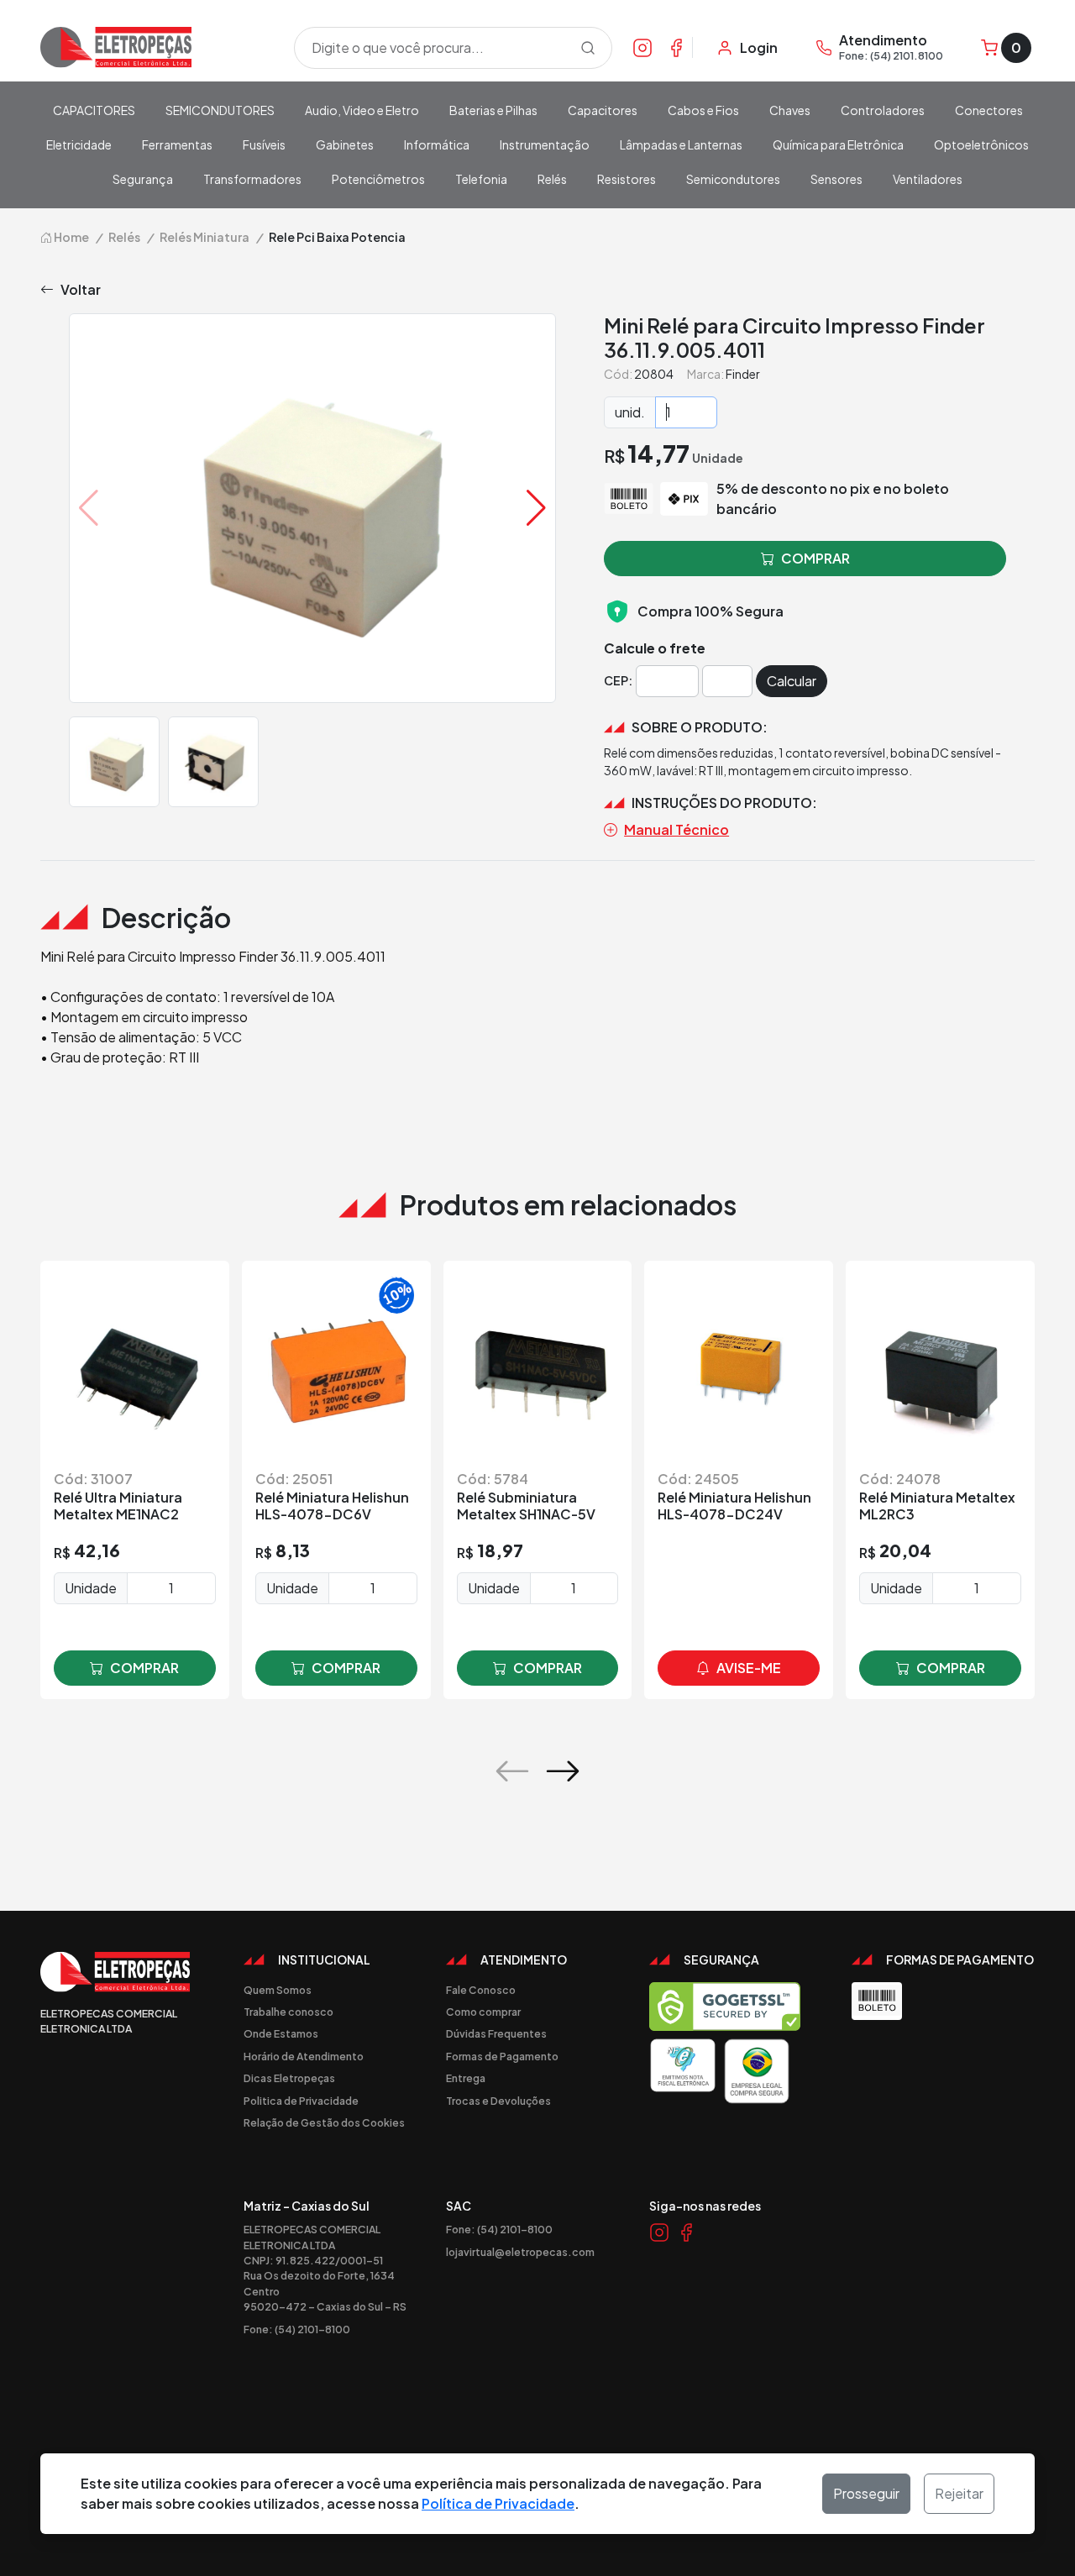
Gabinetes (345, 144)
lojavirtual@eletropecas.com (520, 2252)
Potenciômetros (378, 179)
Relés (552, 179)
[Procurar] (588, 48)
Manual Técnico (676, 829)
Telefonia (481, 179)
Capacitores (603, 110)
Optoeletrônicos (981, 144)
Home (71, 237)
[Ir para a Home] (157, 47)
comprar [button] (815, 558)
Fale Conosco (481, 1990)
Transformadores (252, 179)
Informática (437, 144)
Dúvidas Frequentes (496, 2033)
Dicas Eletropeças (289, 2078)
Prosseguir (866, 2493)
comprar (144, 1668)
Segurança (143, 179)
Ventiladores (928, 179)
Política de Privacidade (498, 2503)
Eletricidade (79, 144)
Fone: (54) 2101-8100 (297, 2329)
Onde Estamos (281, 2033)
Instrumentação (545, 144)
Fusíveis (264, 144)
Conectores (989, 110)
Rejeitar (959, 2493)
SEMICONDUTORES (220, 110)
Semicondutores (733, 179)
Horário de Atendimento (304, 2056)
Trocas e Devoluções (498, 2101)
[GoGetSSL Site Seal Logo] (725, 2007)
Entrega (466, 2078)
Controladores (883, 110)
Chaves (790, 110)
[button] (536, 508)
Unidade (91, 1588)
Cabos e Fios (703, 110)
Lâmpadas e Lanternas (681, 144)
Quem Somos (278, 1990)
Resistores (627, 179)
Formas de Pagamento (502, 2056)
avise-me (749, 1668)
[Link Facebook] (676, 47)
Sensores (836, 179)
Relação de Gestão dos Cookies (324, 2122)
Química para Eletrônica (838, 144)
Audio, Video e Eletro (362, 110)
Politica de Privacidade (301, 2101)
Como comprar (483, 2012)
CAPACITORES (94, 110)
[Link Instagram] (642, 47)
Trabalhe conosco (288, 2012)
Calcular (792, 681)
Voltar (81, 289)
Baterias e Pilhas (493, 110)
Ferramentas (177, 144)
